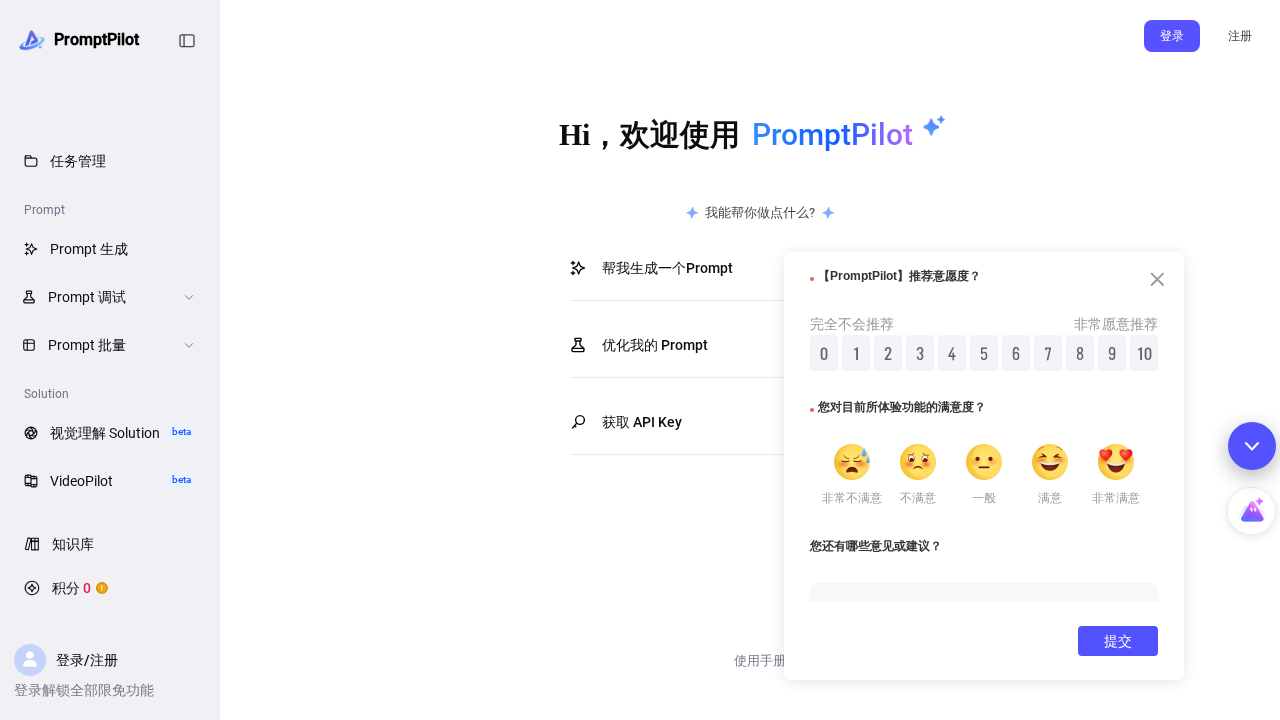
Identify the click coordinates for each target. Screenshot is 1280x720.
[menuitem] (109, 160)
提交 (1118, 641)
